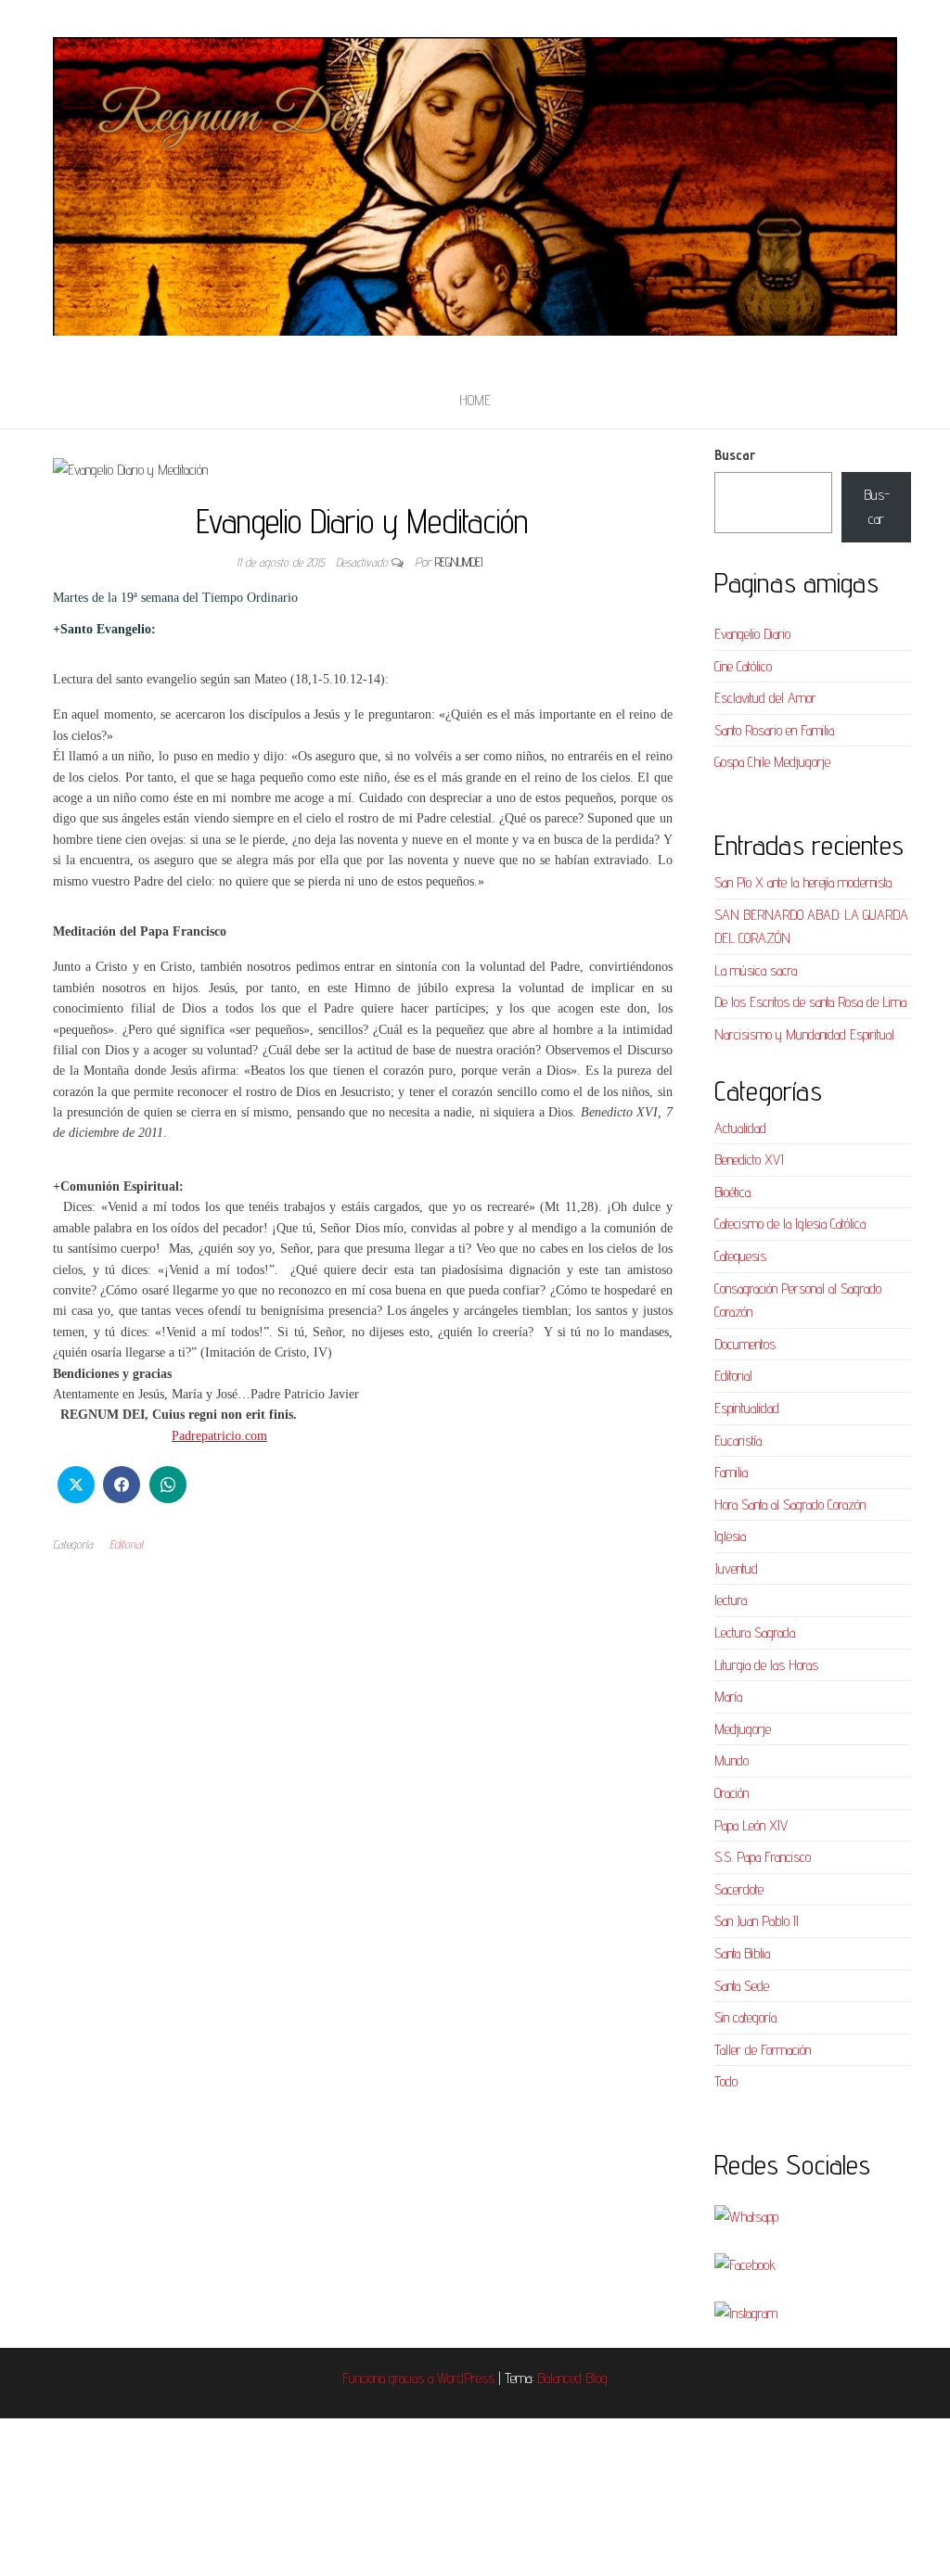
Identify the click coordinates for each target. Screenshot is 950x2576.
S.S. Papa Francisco (763, 1857)
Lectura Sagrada (755, 1632)
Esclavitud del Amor (765, 698)
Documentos (745, 1344)
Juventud (736, 1569)
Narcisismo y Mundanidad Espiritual (804, 1034)
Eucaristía (738, 1441)
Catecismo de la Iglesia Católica (790, 1224)
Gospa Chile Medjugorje (772, 762)
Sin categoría (745, 2017)
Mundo (732, 1760)
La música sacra (756, 970)
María (728, 1696)
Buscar (735, 455)
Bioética (732, 1192)
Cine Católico (743, 666)
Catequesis (740, 1256)
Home (475, 400)
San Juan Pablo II (757, 1921)
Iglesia (730, 1536)
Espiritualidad (747, 1408)
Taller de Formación (763, 2050)
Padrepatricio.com (219, 1436)
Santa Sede (742, 1986)
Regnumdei (459, 562)
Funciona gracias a (390, 2378)
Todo (726, 2081)
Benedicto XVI (749, 1160)
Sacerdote (739, 1889)
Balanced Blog (572, 2378)
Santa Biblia (742, 1953)
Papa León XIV (751, 1825)
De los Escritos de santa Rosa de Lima (810, 1002)
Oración (732, 1793)
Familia (731, 1472)
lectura (731, 1600)
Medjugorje (743, 1729)
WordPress (466, 2378)
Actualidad (740, 1128)
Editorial (126, 1544)
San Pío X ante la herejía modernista (803, 882)
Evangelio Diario (752, 634)
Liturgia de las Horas (766, 1665)
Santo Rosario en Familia (774, 730)
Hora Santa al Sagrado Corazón (790, 1505)
